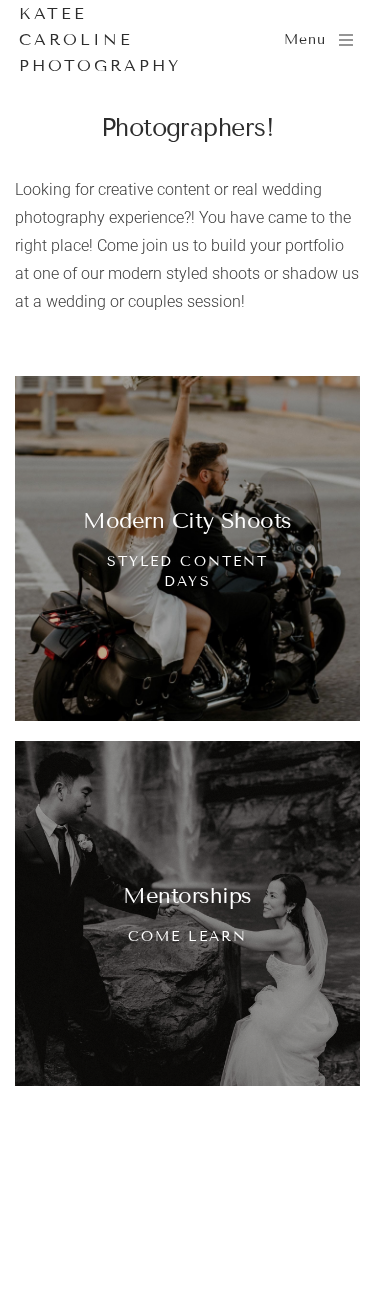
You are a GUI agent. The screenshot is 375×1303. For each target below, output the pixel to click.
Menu (305, 39)
